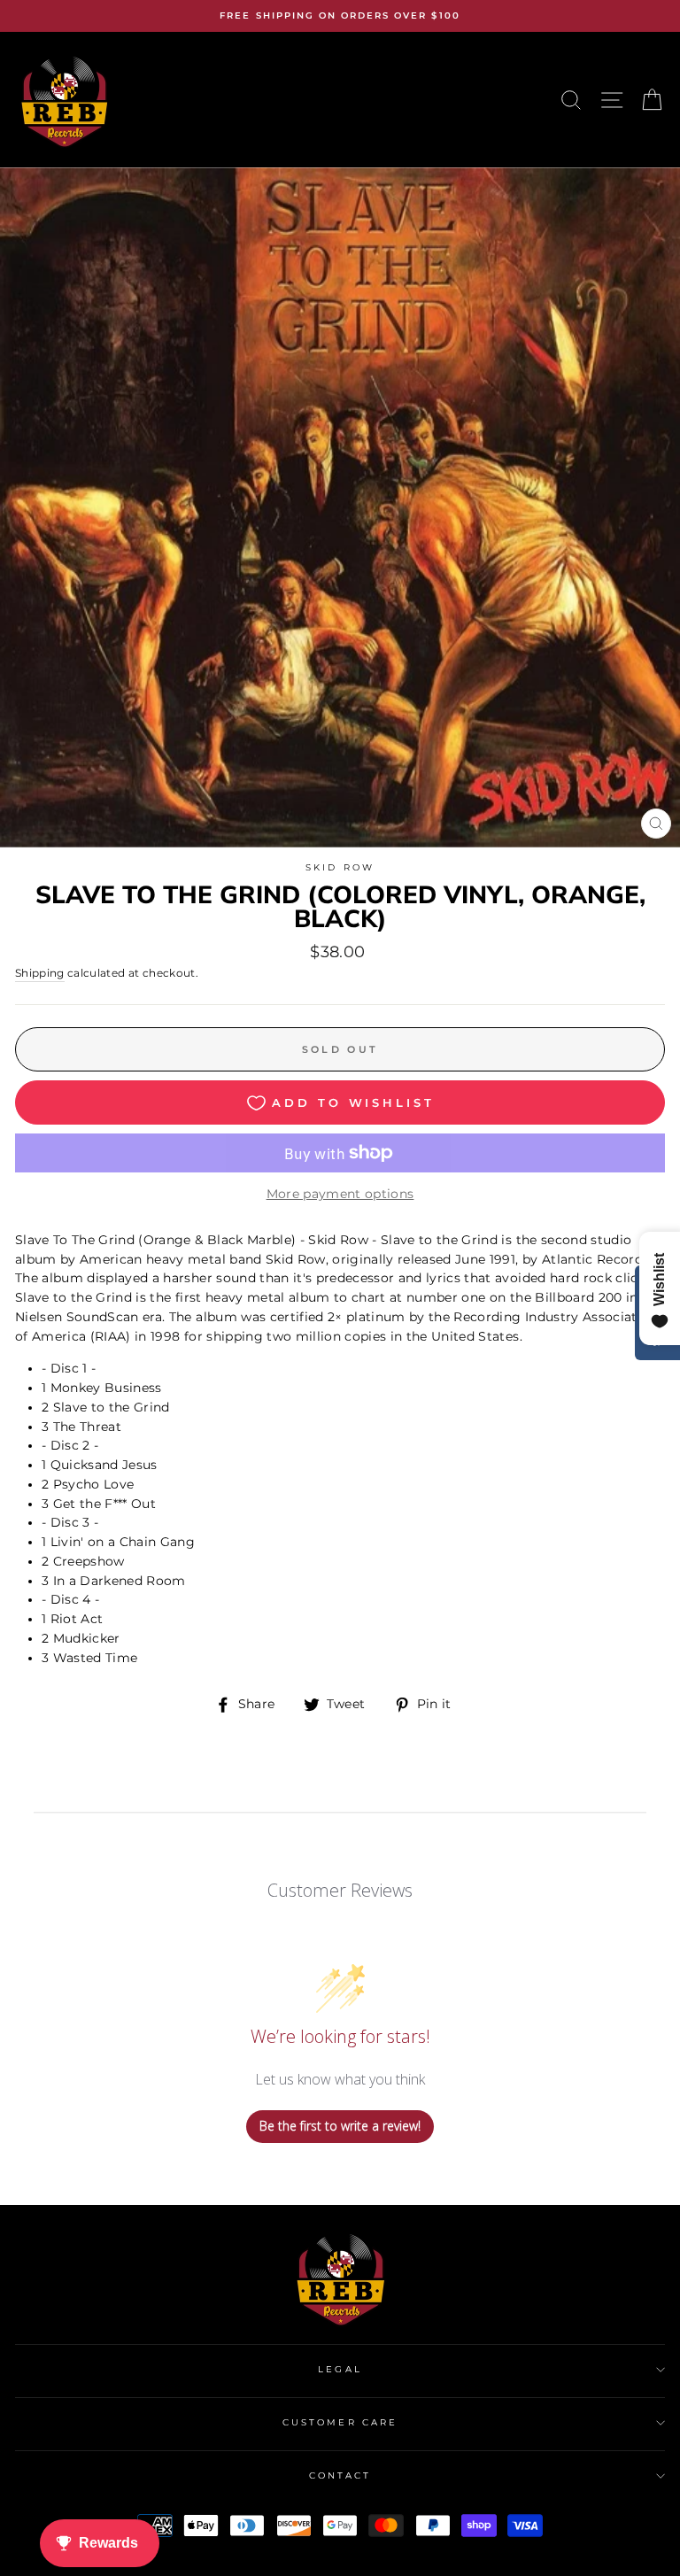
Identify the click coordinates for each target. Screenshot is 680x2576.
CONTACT (340, 2475)
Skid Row (340, 867)
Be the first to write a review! (340, 2126)
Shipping (40, 973)
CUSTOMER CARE (340, 2422)
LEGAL (340, 2369)
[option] (340, 16)
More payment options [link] (340, 1194)
